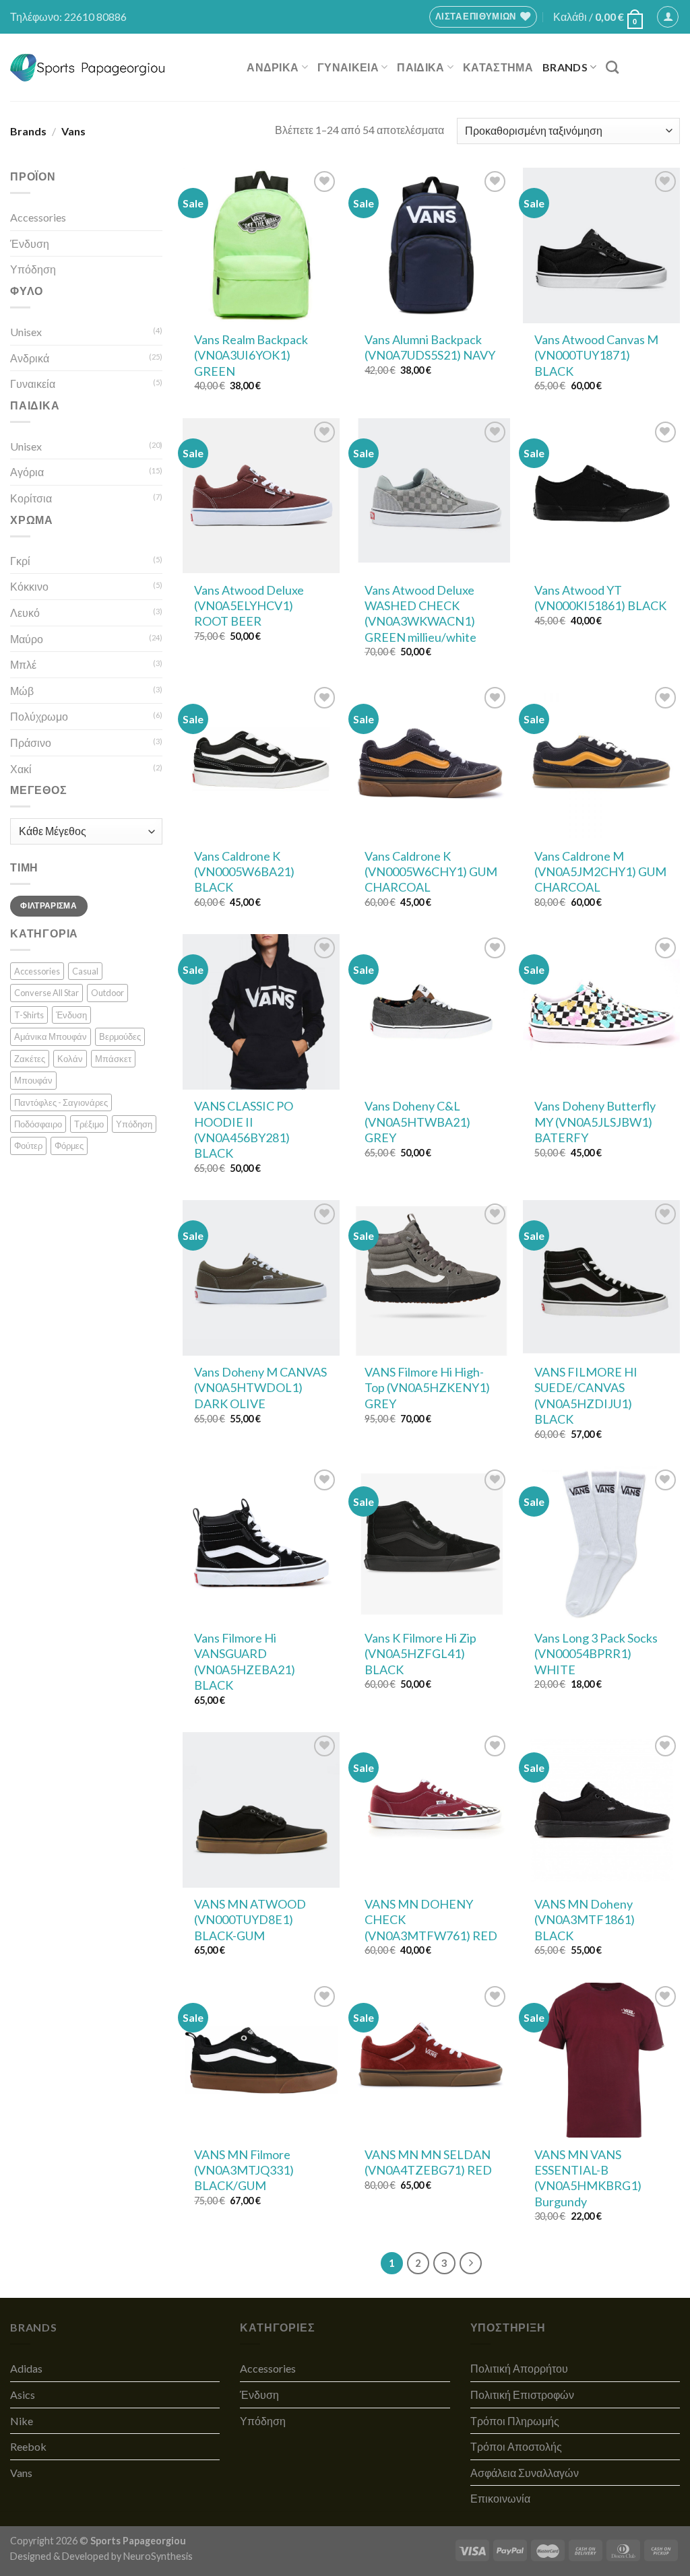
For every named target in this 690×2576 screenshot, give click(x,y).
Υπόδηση (33, 269)
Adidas (26, 2368)
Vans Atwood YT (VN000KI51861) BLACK (600, 598)
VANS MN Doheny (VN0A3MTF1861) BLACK (585, 1920)
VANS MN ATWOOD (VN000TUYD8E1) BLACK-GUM (250, 1920)
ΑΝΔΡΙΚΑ (273, 67)
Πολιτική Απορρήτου (519, 2368)
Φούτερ (28, 1146)
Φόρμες (69, 1146)
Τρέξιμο (89, 1124)
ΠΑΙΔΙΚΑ (420, 67)
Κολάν (70, 1059)
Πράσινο (31, 742)
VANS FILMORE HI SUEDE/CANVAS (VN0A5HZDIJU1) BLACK (586, 1395)
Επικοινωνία (500, 2498)
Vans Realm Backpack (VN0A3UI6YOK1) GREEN (251, 355)
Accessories (38, 217)
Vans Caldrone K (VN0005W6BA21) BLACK (244, 872)
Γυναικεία (33, 384)
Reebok (28, 2446)
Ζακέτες (30, 1059)
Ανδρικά (30, 358)
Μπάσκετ (113, 1059)
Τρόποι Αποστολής (516, 2446)
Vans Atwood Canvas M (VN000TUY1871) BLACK (596, 355)
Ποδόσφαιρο (38, 1124)
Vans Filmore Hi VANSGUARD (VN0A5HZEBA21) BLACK (245, 1661)
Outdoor (107, 993)
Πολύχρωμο (39, 716)
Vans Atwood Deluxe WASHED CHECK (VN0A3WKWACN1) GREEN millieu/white (420, 614)
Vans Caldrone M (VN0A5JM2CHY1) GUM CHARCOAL (600, 872)
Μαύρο (27, 639)
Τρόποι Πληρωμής (515, 2421)
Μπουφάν (33, 1080)
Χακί (21, 769)
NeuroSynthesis (158, 2556)
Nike (22, 2421)
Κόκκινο (29, 586)
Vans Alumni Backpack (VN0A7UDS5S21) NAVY (430, 347)
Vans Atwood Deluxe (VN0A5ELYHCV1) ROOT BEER (249, 606)
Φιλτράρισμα (49, 905)
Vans (21, 2473)
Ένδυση (30, 243)
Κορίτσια (31, 498)
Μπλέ (23, 664)
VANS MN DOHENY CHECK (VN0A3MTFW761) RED (431, 1920)
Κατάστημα (498, 67)
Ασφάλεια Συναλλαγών (525, 2473)
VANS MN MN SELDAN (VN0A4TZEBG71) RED (428, 2162)
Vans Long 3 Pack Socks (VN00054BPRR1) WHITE (596, 1654)
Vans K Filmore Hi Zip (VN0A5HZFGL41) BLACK (420, 1654)
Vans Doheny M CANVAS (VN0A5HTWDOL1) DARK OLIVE (260, 1388)
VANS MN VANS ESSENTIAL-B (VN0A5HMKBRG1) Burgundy (588, 2178)
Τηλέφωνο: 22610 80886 (68, 16)
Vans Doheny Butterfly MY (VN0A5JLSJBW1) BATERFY (595, 1122)
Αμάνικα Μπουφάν (51, 1036)
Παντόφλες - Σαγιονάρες (61, 1102)
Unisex (26, 332)
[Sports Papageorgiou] (88, 68)
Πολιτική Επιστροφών (522, 2395)
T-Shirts (29, 1015)
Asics (23, 2395)
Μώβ (22, 691)
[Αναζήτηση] (612, 67)
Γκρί (20, 561)
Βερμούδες (120, 1036)
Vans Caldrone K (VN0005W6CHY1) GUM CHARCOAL (431, 872)
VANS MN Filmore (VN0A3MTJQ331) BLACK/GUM (244, 2170)
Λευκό (25, 613)
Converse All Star (46, 993)
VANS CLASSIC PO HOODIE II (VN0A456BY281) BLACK (244, 1129)
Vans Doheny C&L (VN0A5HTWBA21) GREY (417, 1122)
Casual (85, 971)
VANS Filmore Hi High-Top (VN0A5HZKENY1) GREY (427, 1388)
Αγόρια (27, 472)
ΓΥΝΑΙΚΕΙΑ (348, 67)
